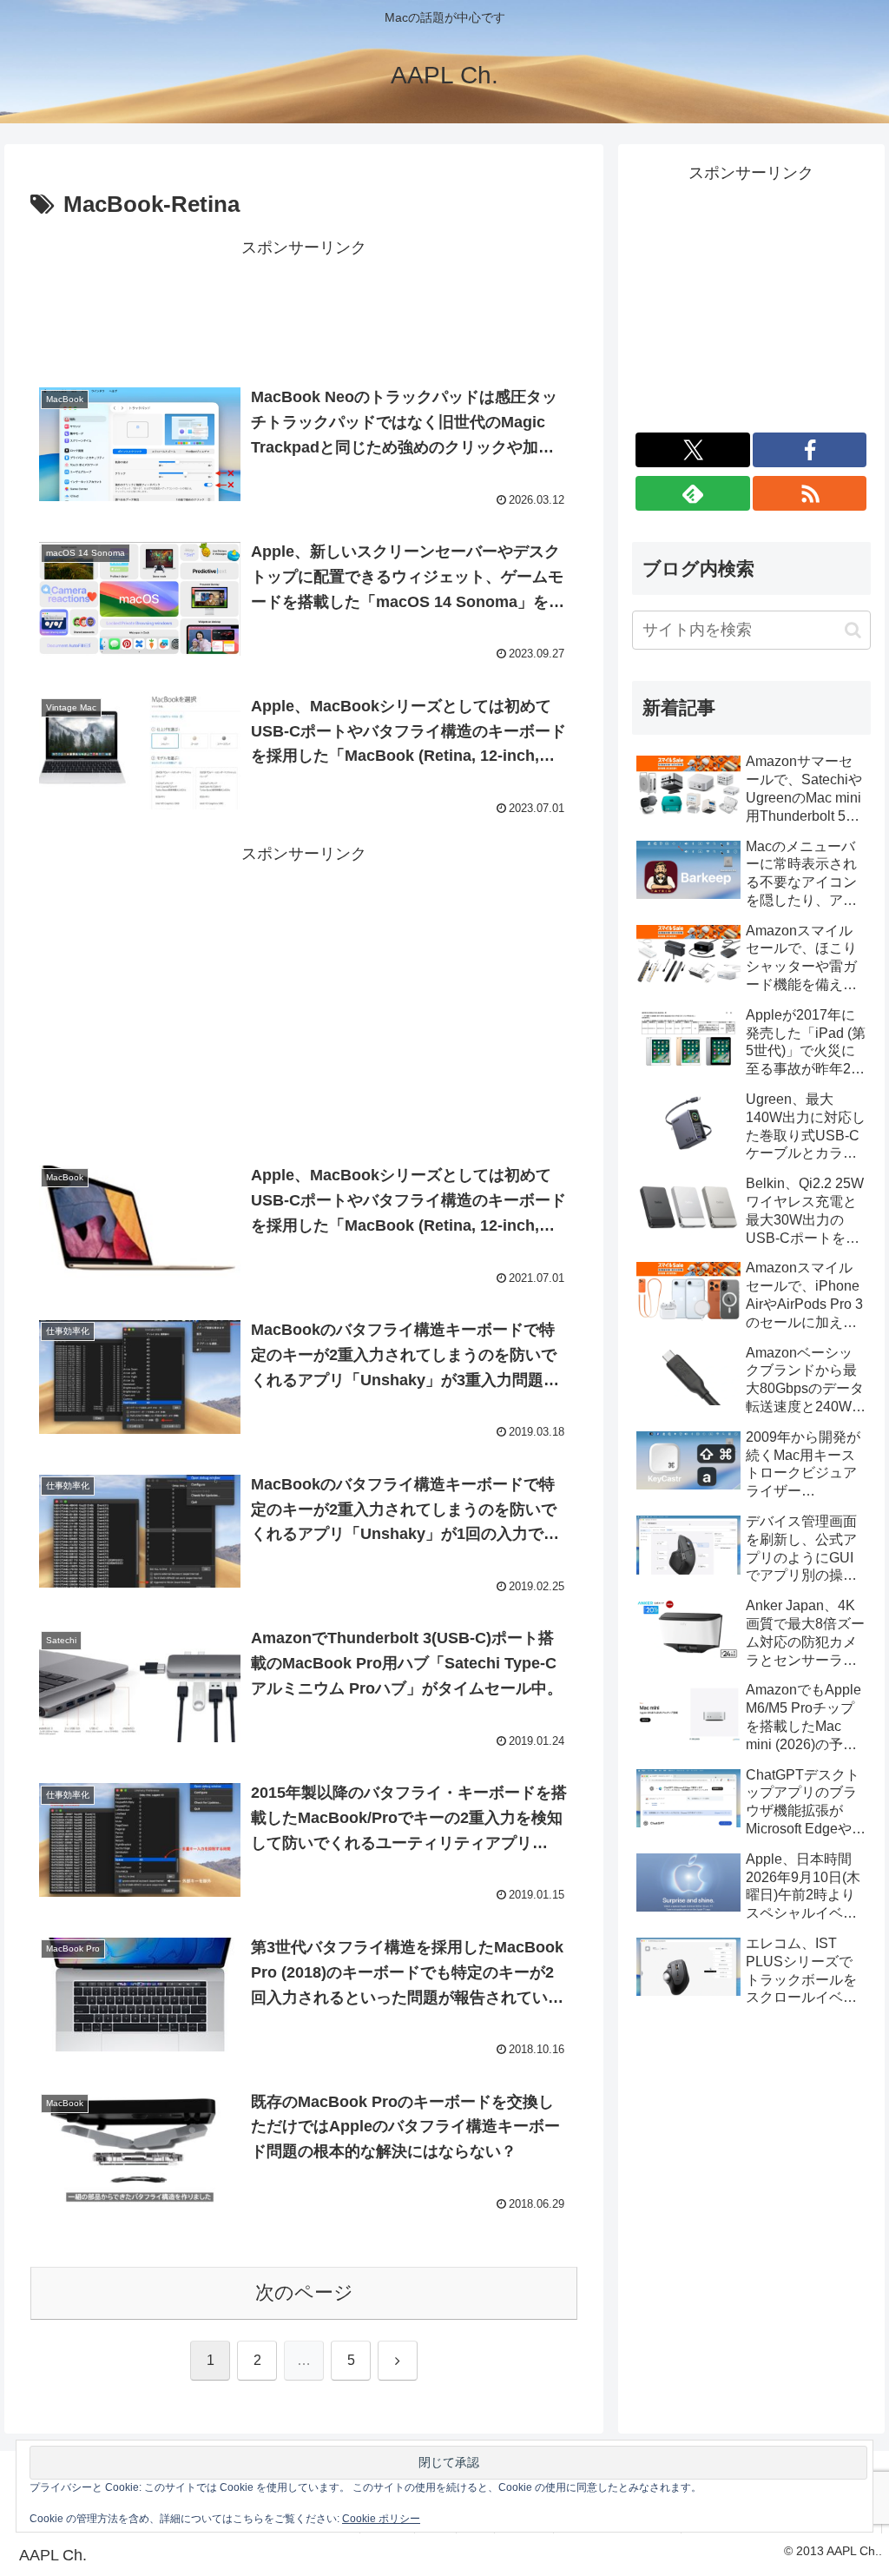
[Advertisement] (304, 306)
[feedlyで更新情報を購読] (693, 493)
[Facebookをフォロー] (810, 450)
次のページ (304, 2292)
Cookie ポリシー (381, 2519)
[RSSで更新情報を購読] (810, 493)
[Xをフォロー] (693, 450)
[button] (853, 630)
